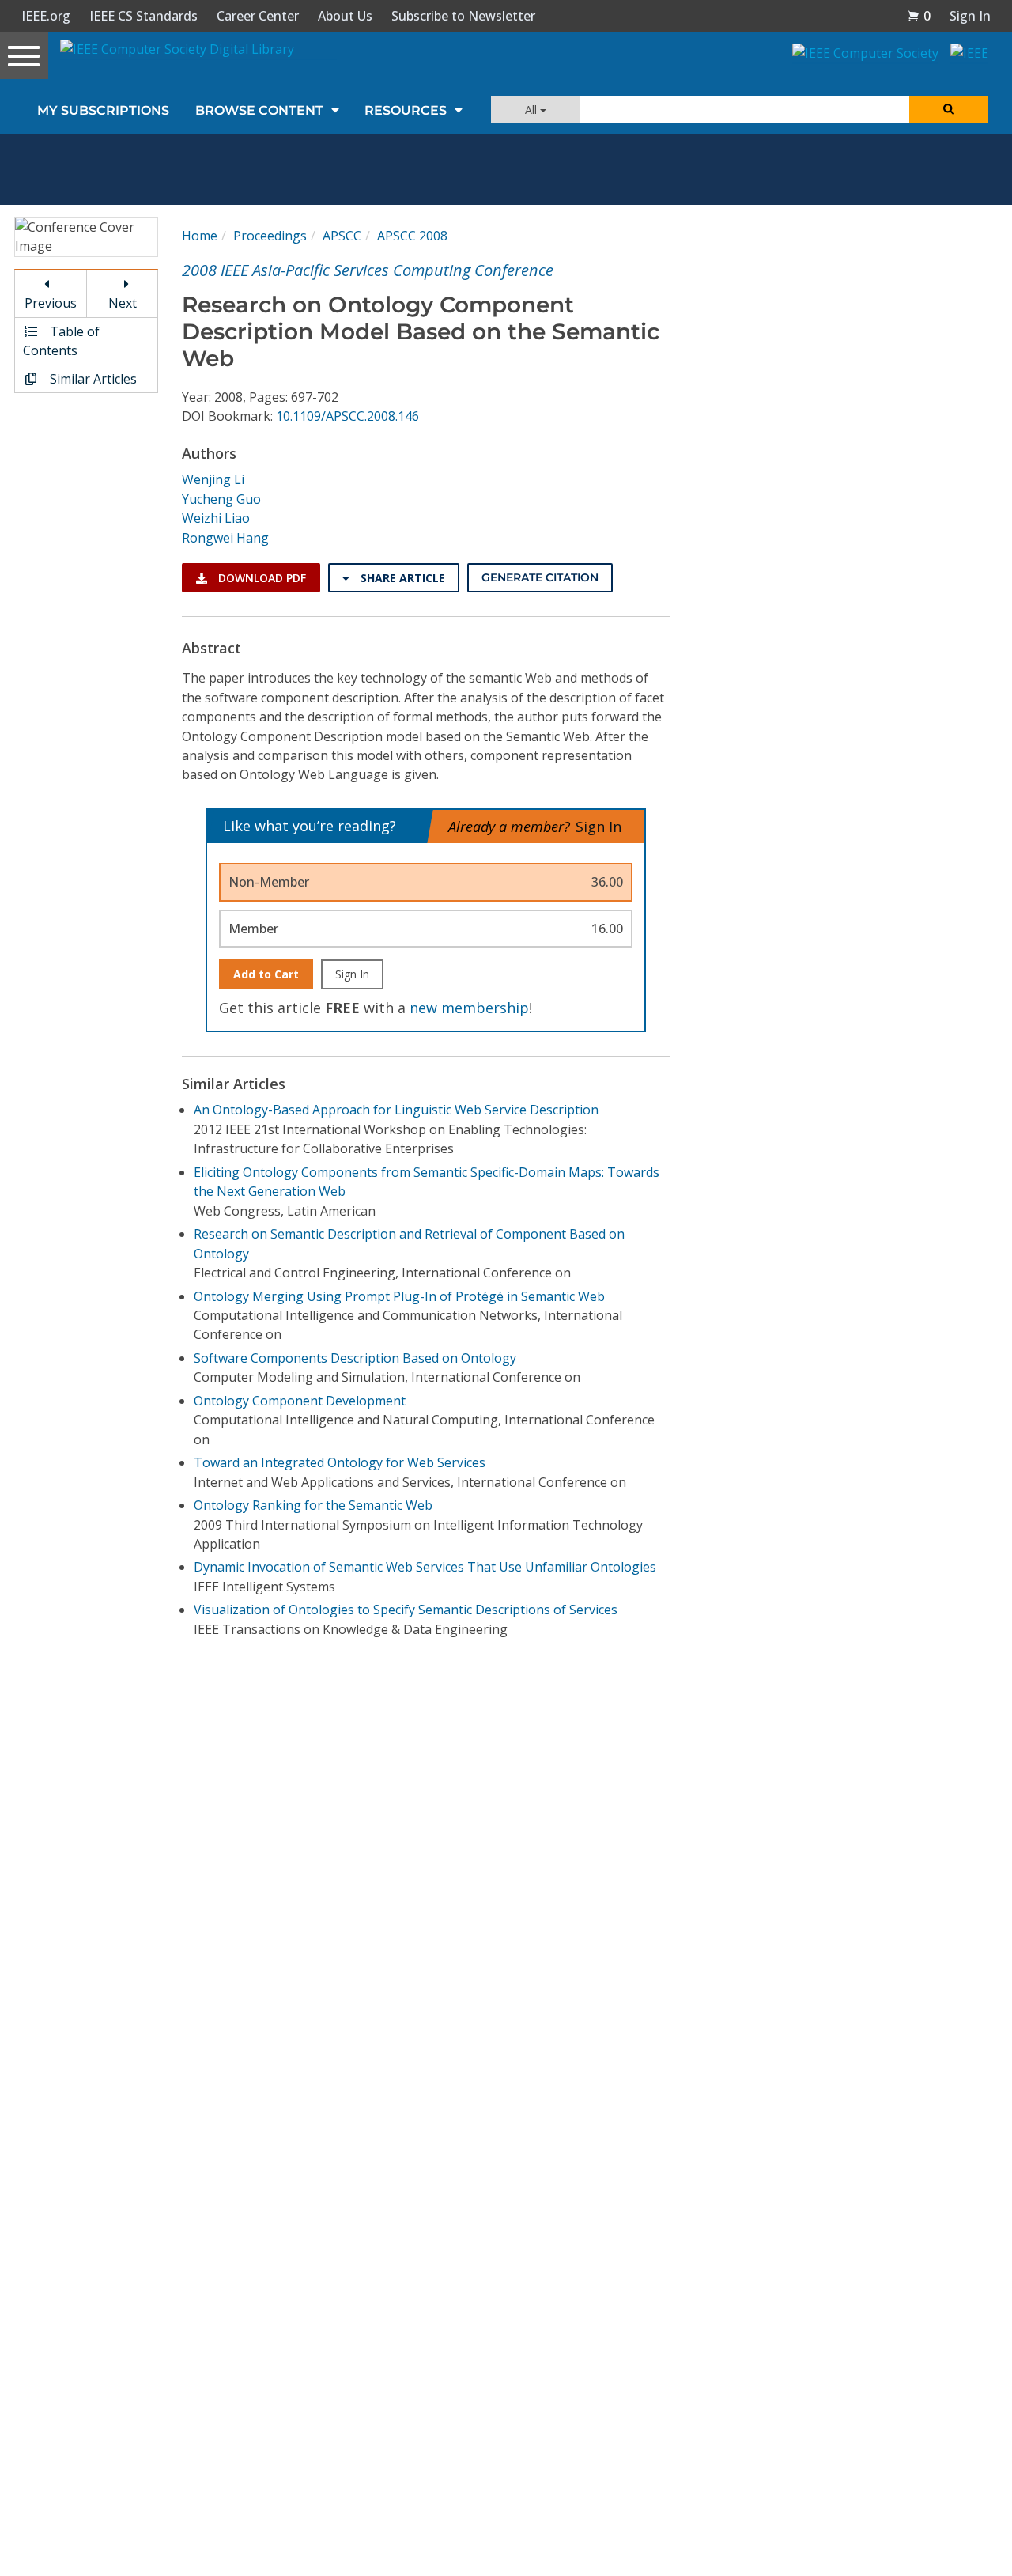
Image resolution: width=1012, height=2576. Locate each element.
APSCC (342, 236)
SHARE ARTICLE (401, 578)
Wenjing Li (213, 479)
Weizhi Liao (216, 518)
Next (123, 303)
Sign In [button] (970, 16)
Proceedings (270, 236)
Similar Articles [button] (92, 379)
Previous (51, 303)
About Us (345, 16)
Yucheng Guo (221, 499)
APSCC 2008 (412, 236)
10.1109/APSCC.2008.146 (347, 416)
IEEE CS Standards (143, 16)
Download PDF (261, 578)
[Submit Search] (949, 110)
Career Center (258, 16)
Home (200, 236)
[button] (919, 16)
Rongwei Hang (225, 538)
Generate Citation (540, 577)
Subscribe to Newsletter (463, 16)
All (532, 110)
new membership (469, 1008)
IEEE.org (46, 16)
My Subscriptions (103, 110)
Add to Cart (266, 974)
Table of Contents (61, 341)
